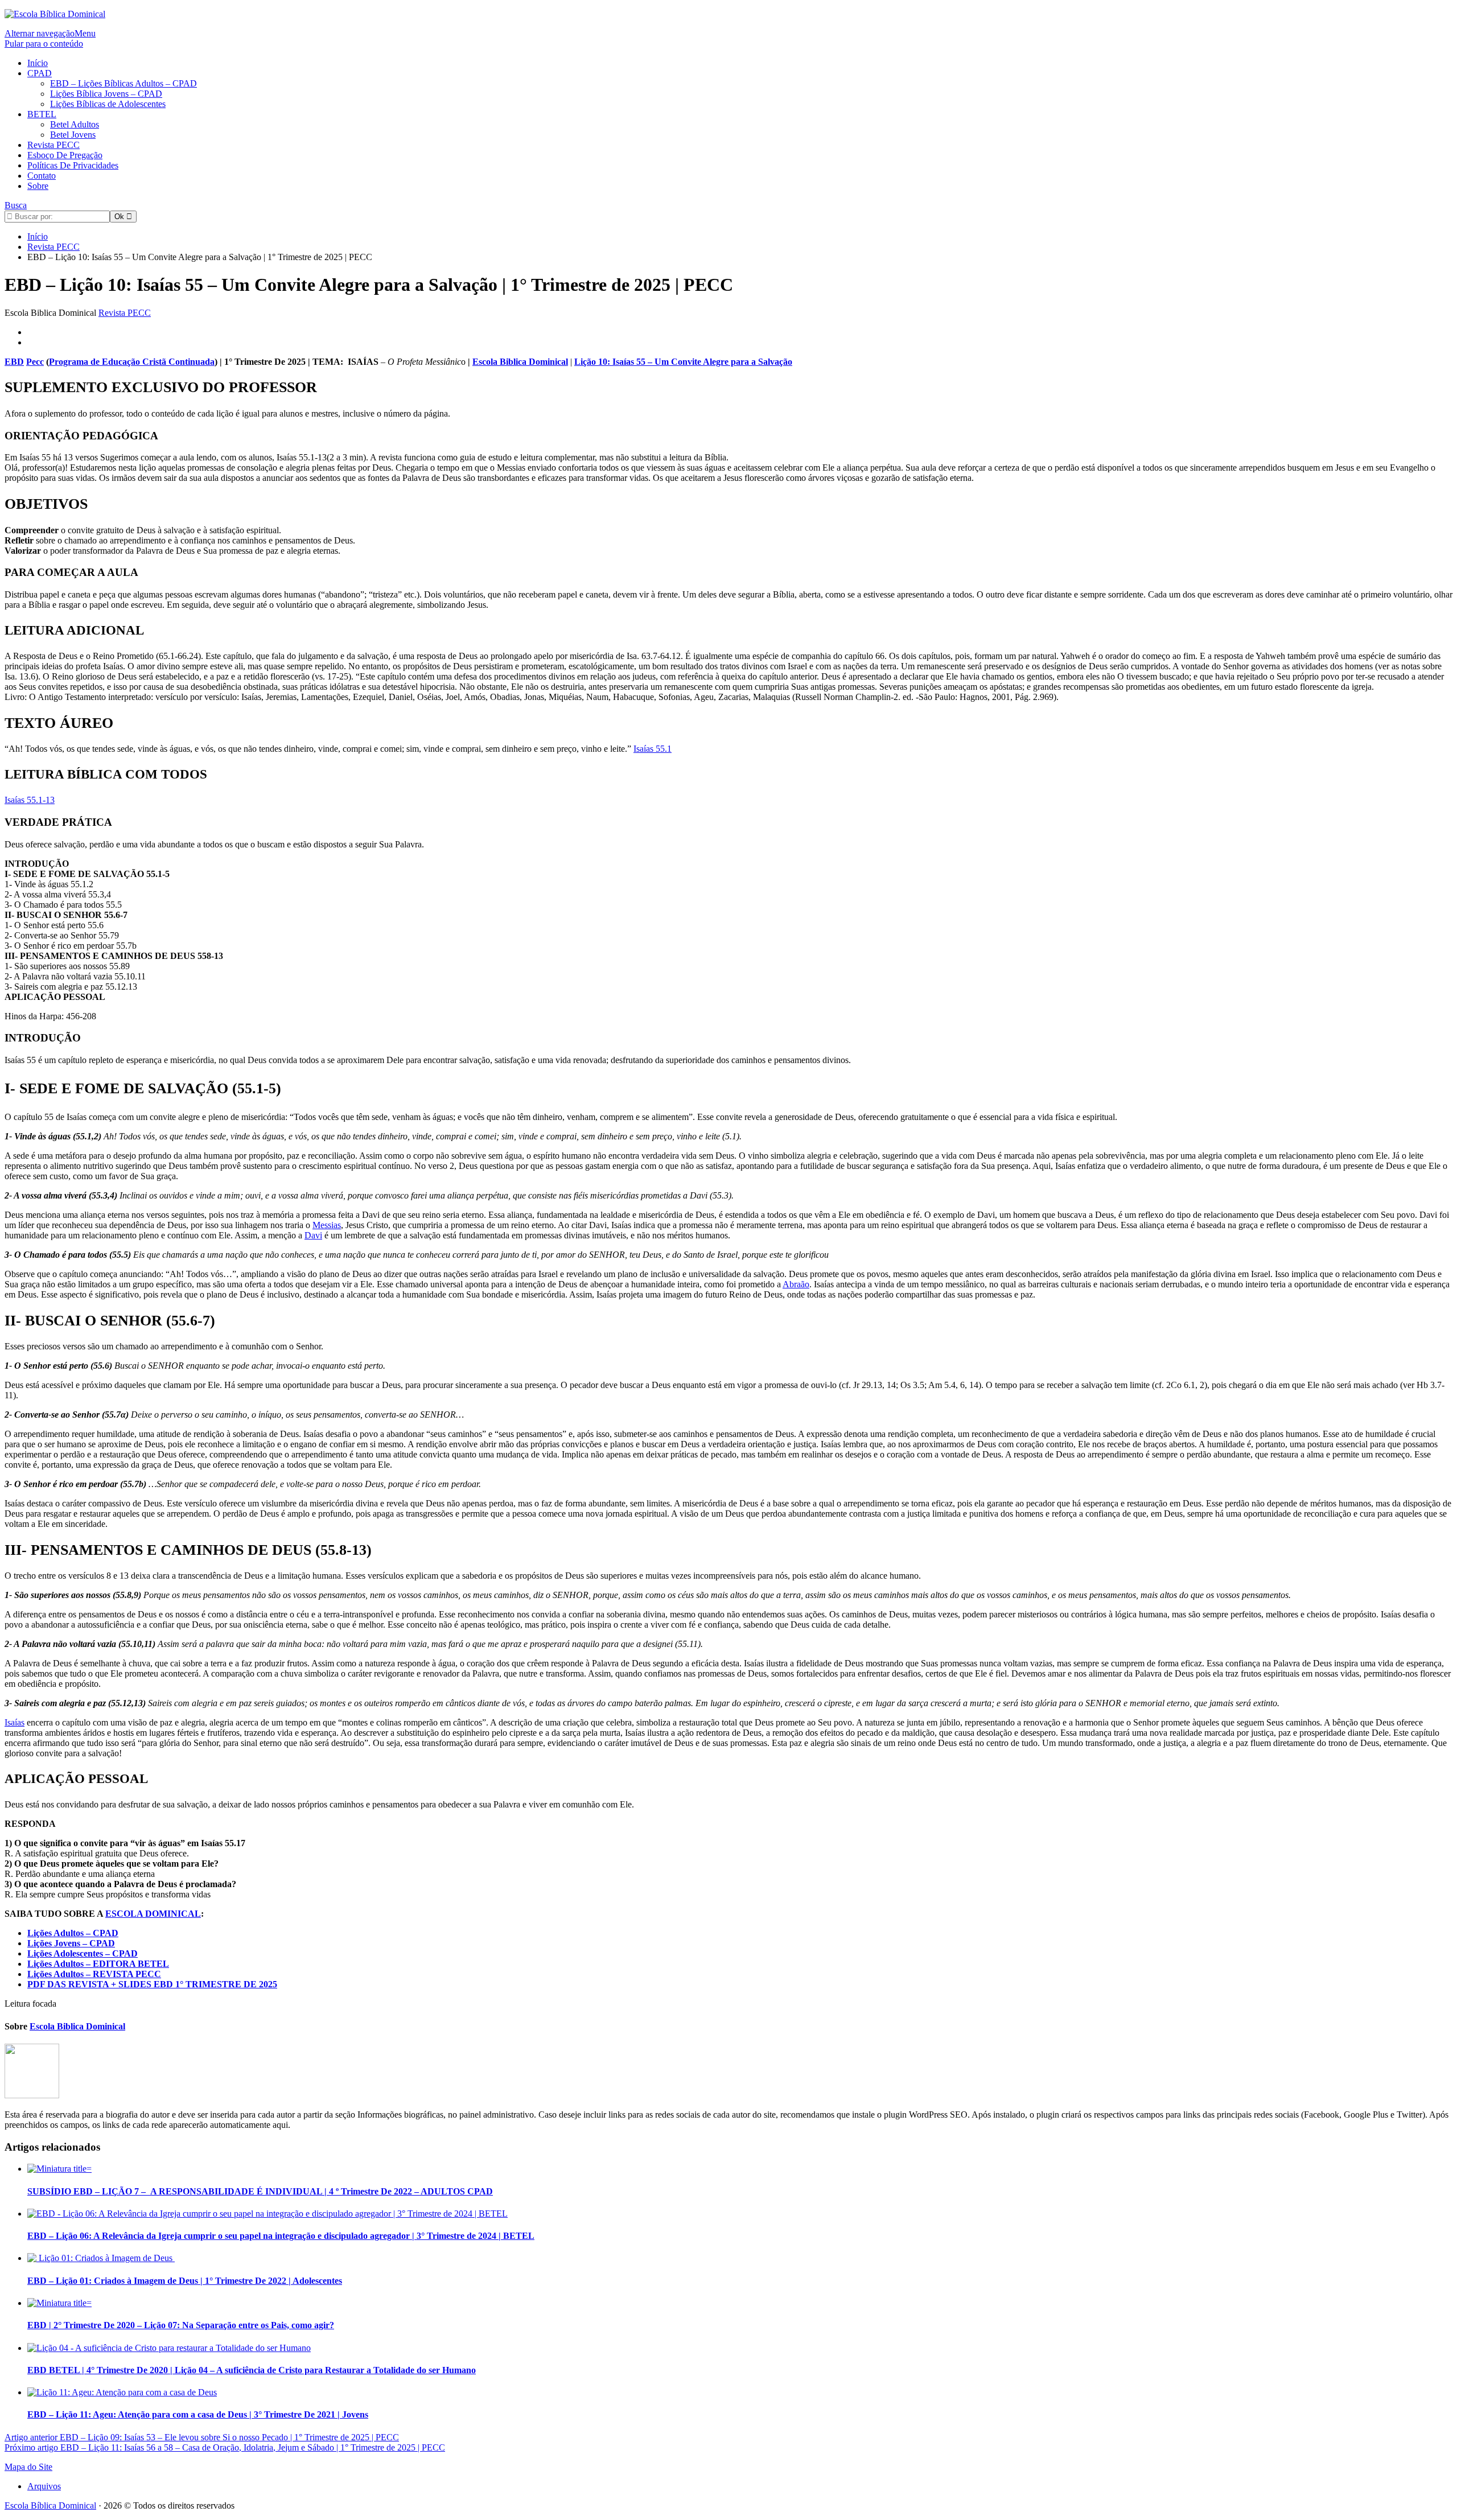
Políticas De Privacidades (73, 165)
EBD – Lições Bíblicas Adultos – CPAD (124, 83)
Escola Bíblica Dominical (50, 2505)
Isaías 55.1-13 (30, 800)
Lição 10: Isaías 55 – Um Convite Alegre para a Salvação (683, 362)
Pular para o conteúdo (44, 44)
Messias (327, 1225)
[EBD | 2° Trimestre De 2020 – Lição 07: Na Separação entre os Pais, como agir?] (59, 2303)
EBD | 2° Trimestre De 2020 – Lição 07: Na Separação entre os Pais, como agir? (181, 2325)
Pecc (35, 362)
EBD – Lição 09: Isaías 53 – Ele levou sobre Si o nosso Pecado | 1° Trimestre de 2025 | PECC (202, 2437)
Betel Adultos (75, 124)
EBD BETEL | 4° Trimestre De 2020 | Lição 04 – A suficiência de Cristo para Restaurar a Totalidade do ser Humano (252, 2370)
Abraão (796, 1284)
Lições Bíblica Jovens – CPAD (106, 94)
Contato (42, 176)
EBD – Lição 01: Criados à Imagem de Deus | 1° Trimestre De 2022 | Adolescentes (185, 2281)
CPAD (40, 73)
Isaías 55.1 (653, 749)
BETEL (42, 114)
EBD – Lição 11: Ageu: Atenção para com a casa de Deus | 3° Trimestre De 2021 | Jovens (198, 2414)
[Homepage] (55, 14)
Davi (313, 1235)
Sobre (38, 186)
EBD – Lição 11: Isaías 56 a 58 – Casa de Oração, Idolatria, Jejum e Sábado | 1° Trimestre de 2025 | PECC (225, 2447)
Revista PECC (53, 145)
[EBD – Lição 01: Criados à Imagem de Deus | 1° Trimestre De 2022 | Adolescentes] (101, 2258)
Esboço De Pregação (65, 155)
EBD (14, 362)
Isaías (15, 1722)
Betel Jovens (73, 135)
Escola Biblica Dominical (520, 362)
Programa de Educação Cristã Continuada (132, 362)
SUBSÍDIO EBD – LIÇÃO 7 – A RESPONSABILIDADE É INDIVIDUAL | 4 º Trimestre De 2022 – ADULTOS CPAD (260, 2191)
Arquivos (44, 2486)
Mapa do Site (28, 2467)
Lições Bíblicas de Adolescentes (108, 104)
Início (38, 63)
